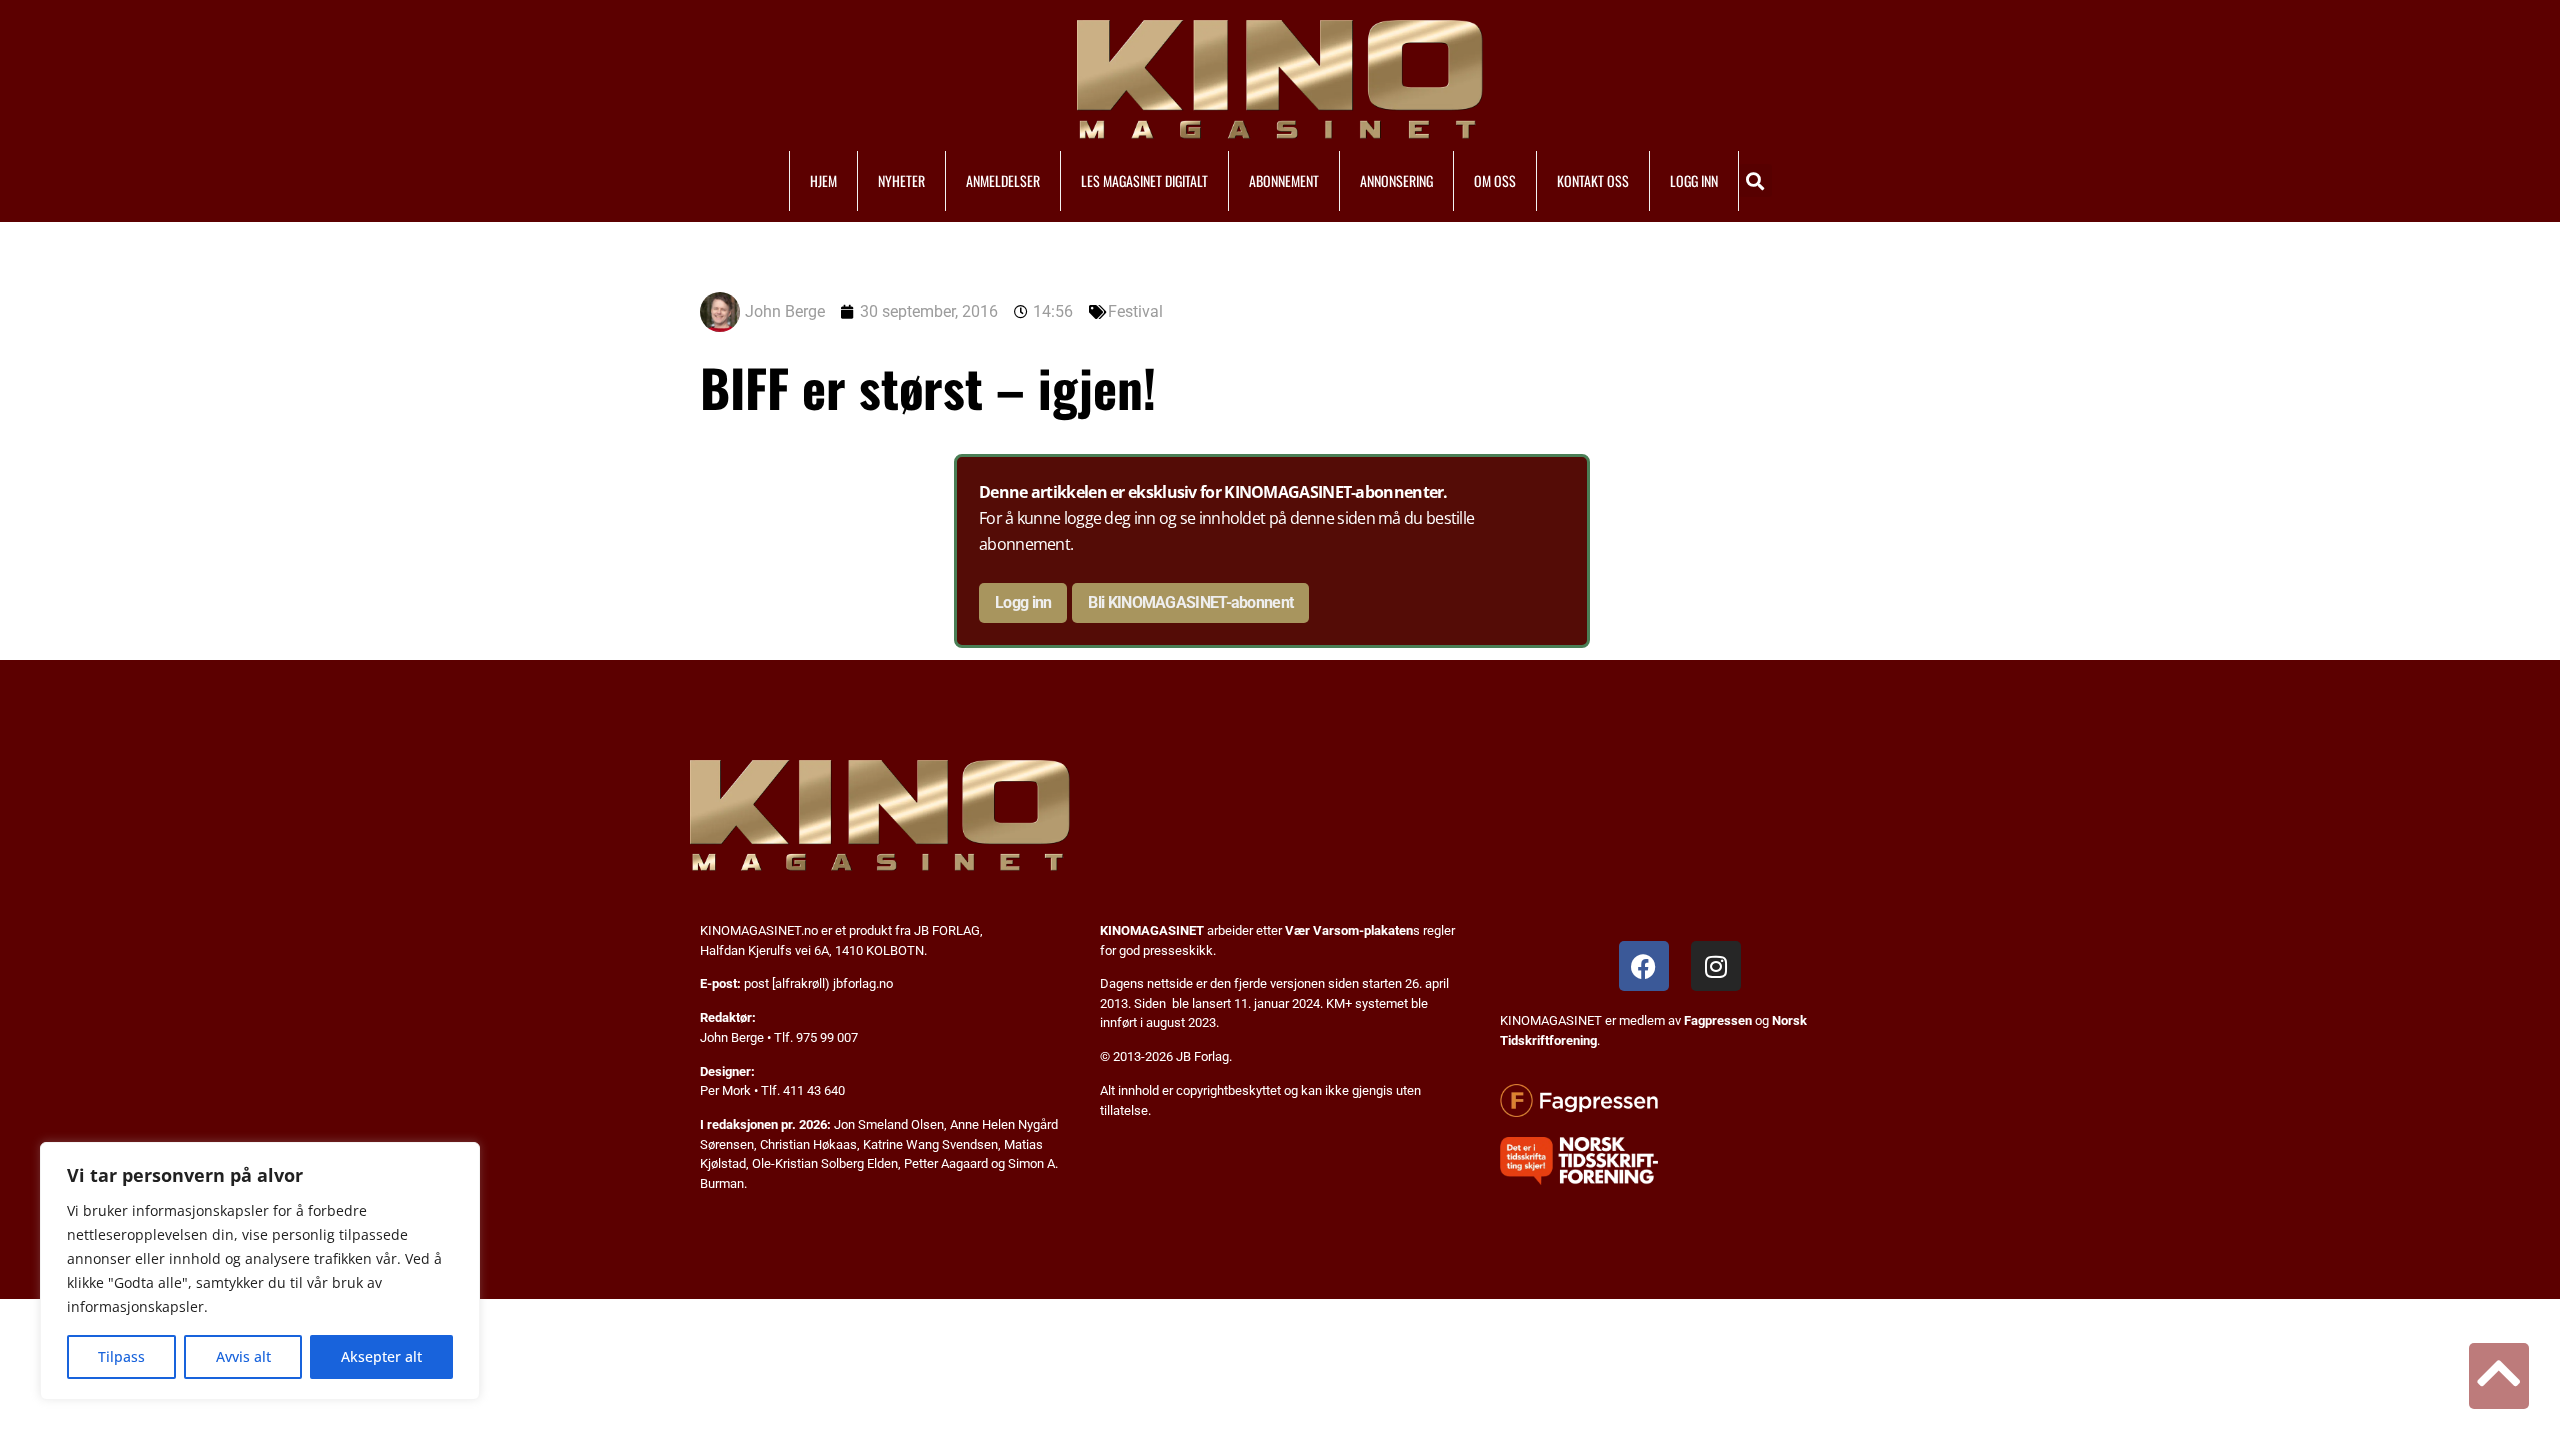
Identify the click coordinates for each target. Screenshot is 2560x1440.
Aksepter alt (381, 1356)
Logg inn (1023, 602)
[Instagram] (1716, 966)
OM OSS (1495, 180)
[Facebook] (1644, 966)
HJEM (823, 180)
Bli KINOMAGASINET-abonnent (1190, 602)
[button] (1755, 180)
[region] (260, 1271)
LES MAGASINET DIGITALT (1144, 180)
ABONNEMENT (1284, 180)
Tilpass (121, 1356)
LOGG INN (1694, 180)
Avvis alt (243, 1356)
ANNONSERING (1396, 180)
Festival (1135, 311)
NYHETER (901, 180)
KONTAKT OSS (1593, 180)
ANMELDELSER (1003, 180)
